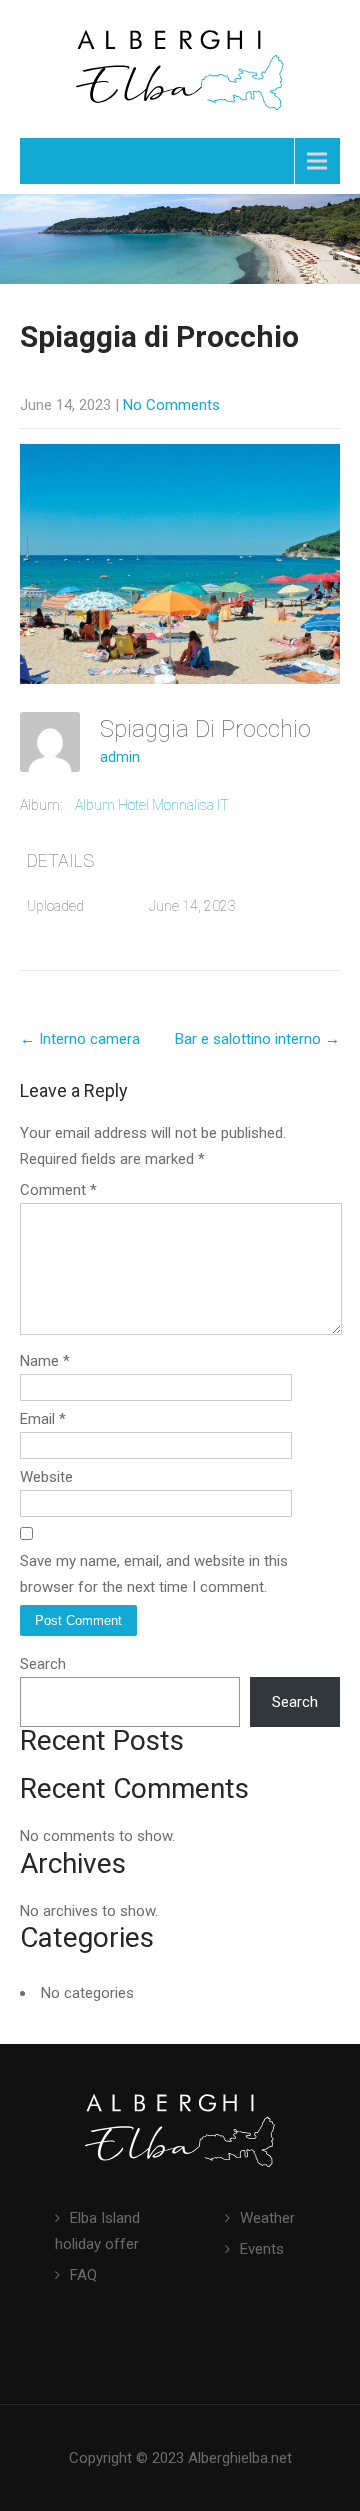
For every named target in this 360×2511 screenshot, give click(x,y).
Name (45, 1361)
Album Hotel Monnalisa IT (152, 805)
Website (46, 1477)
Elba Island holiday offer (97, 2231)
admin (120, 757)
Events (262, 2249)
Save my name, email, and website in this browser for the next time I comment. (154, 1574)
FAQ (83, 2275)
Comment (58, 1190)
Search (43, 1664)
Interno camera (80, 1039)
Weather (267, 2218)
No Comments (171, 405)
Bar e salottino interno (257, 1039)
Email (43, 1419)
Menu (64, 160)
